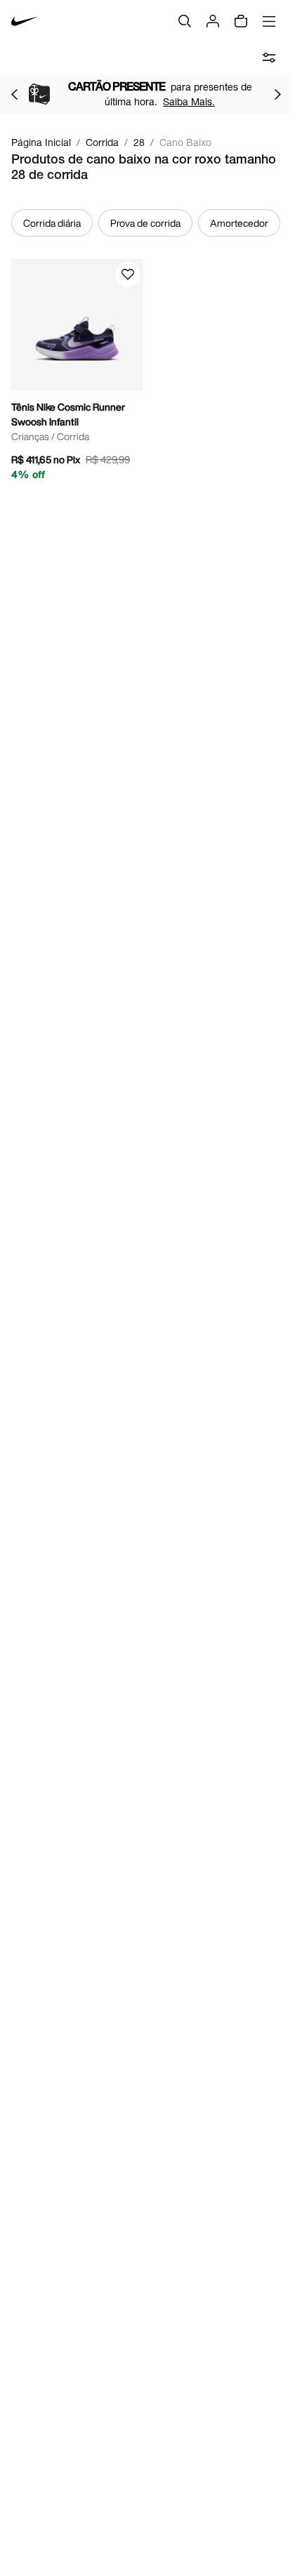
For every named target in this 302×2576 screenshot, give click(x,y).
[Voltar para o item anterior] (14, 94)
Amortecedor (239, 223)
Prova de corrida (145, 223)
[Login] (213, 21)
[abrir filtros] (269, 58)
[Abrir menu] (269, 21)
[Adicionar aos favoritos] (128, 274)
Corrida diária (52, 223)
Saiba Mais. (189, 101)
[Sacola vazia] (241, 21)
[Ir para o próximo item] (277, 94)
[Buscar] (185, 21)
